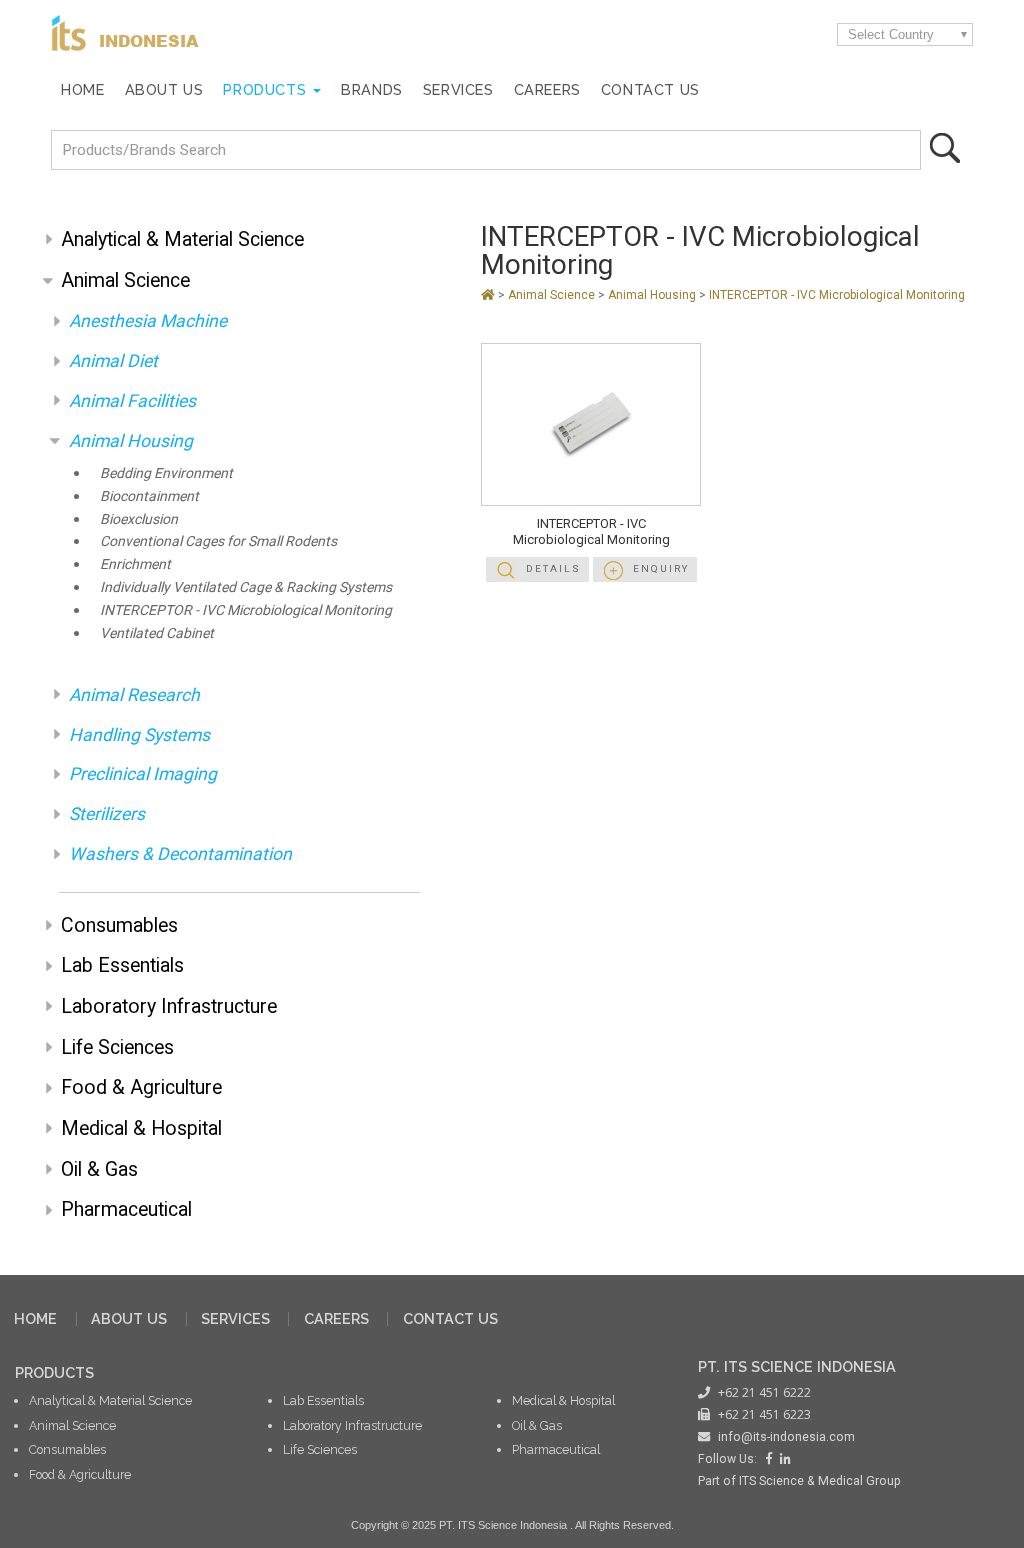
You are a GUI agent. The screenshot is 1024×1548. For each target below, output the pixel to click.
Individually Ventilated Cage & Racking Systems (246, 587)
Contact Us (650, 89)
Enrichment (135, 564)
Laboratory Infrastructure (169, 1006)
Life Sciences (117, 1047)
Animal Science (125, 280)
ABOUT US (129, 1318)
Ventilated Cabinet (157, 633)
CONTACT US (450, 1318)
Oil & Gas (99, 1169)
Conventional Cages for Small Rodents (218, 541)
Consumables (119, 925)
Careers (547, 89)
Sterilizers (107, 814)
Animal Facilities (132, 401)
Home (82, 89)
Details (553, 568)
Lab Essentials (122, 965)
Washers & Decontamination (180, 854)
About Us (164, 89)
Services (458, 89)
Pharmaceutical (126, 1209)
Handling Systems (139, 735)
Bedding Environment (166, 473)
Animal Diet (113, 361)
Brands (372, 89)
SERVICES (235, 1318)
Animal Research (134, 695)
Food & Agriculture (141, 1087)
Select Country (891, 34)
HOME (35, 1318)
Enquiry (661, 568)
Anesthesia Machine (148, 321)
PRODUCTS (54, 1372)
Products (264, 89)
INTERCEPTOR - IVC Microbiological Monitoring (246, 610)
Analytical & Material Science (182, 239)
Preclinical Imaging (143, 774)
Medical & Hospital (141, 1128)
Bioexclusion (139, 519)
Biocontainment (149, 496)
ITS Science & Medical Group (820, 1481)
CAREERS (336, 1318)
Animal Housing (131, 441)
